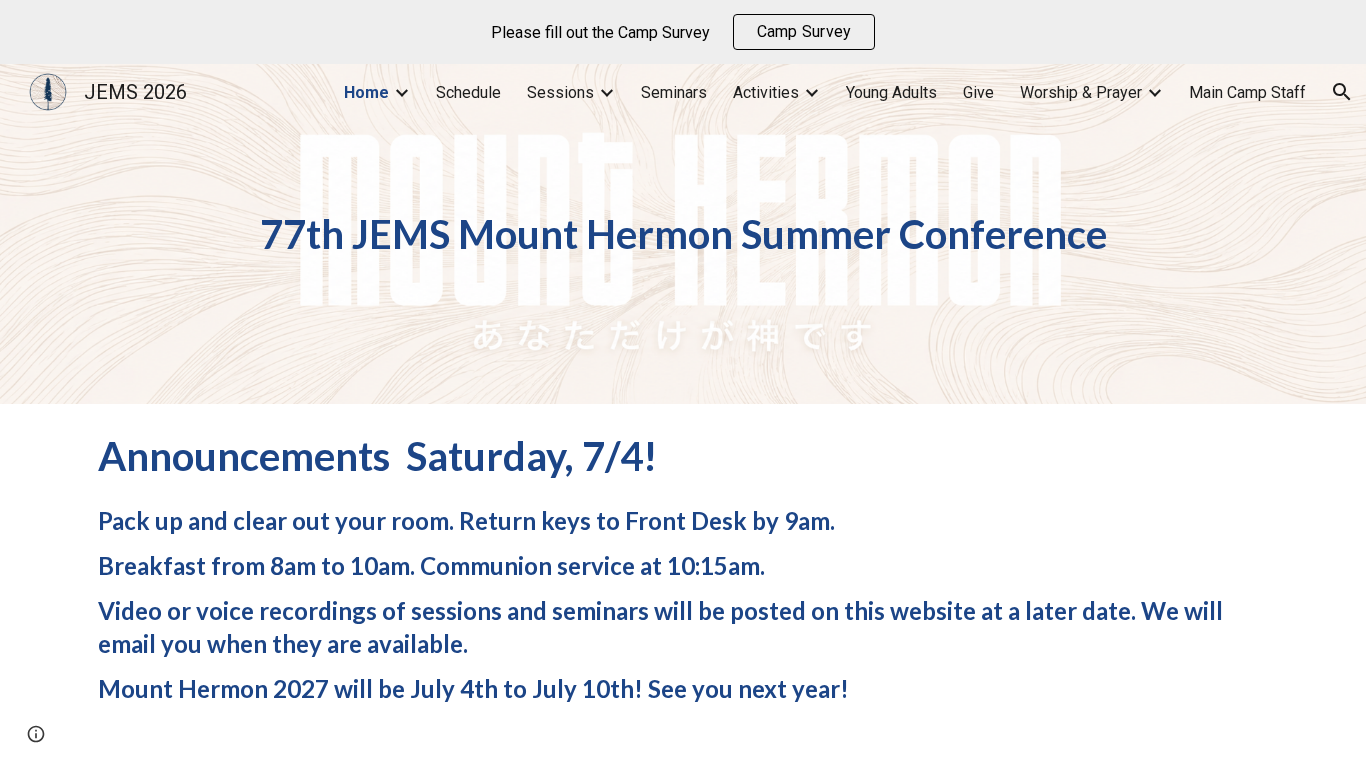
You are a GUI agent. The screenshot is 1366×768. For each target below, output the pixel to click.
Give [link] (978, 92)
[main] (682, 234)
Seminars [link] (674, 92)
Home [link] (366, 92)
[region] (683, 32)
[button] (1342, 92)
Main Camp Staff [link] (1247, 92)
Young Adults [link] (891, 92)
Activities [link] (766, 92)
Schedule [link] (468, 92)
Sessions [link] (560, 92)
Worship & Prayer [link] (1081, 92)
